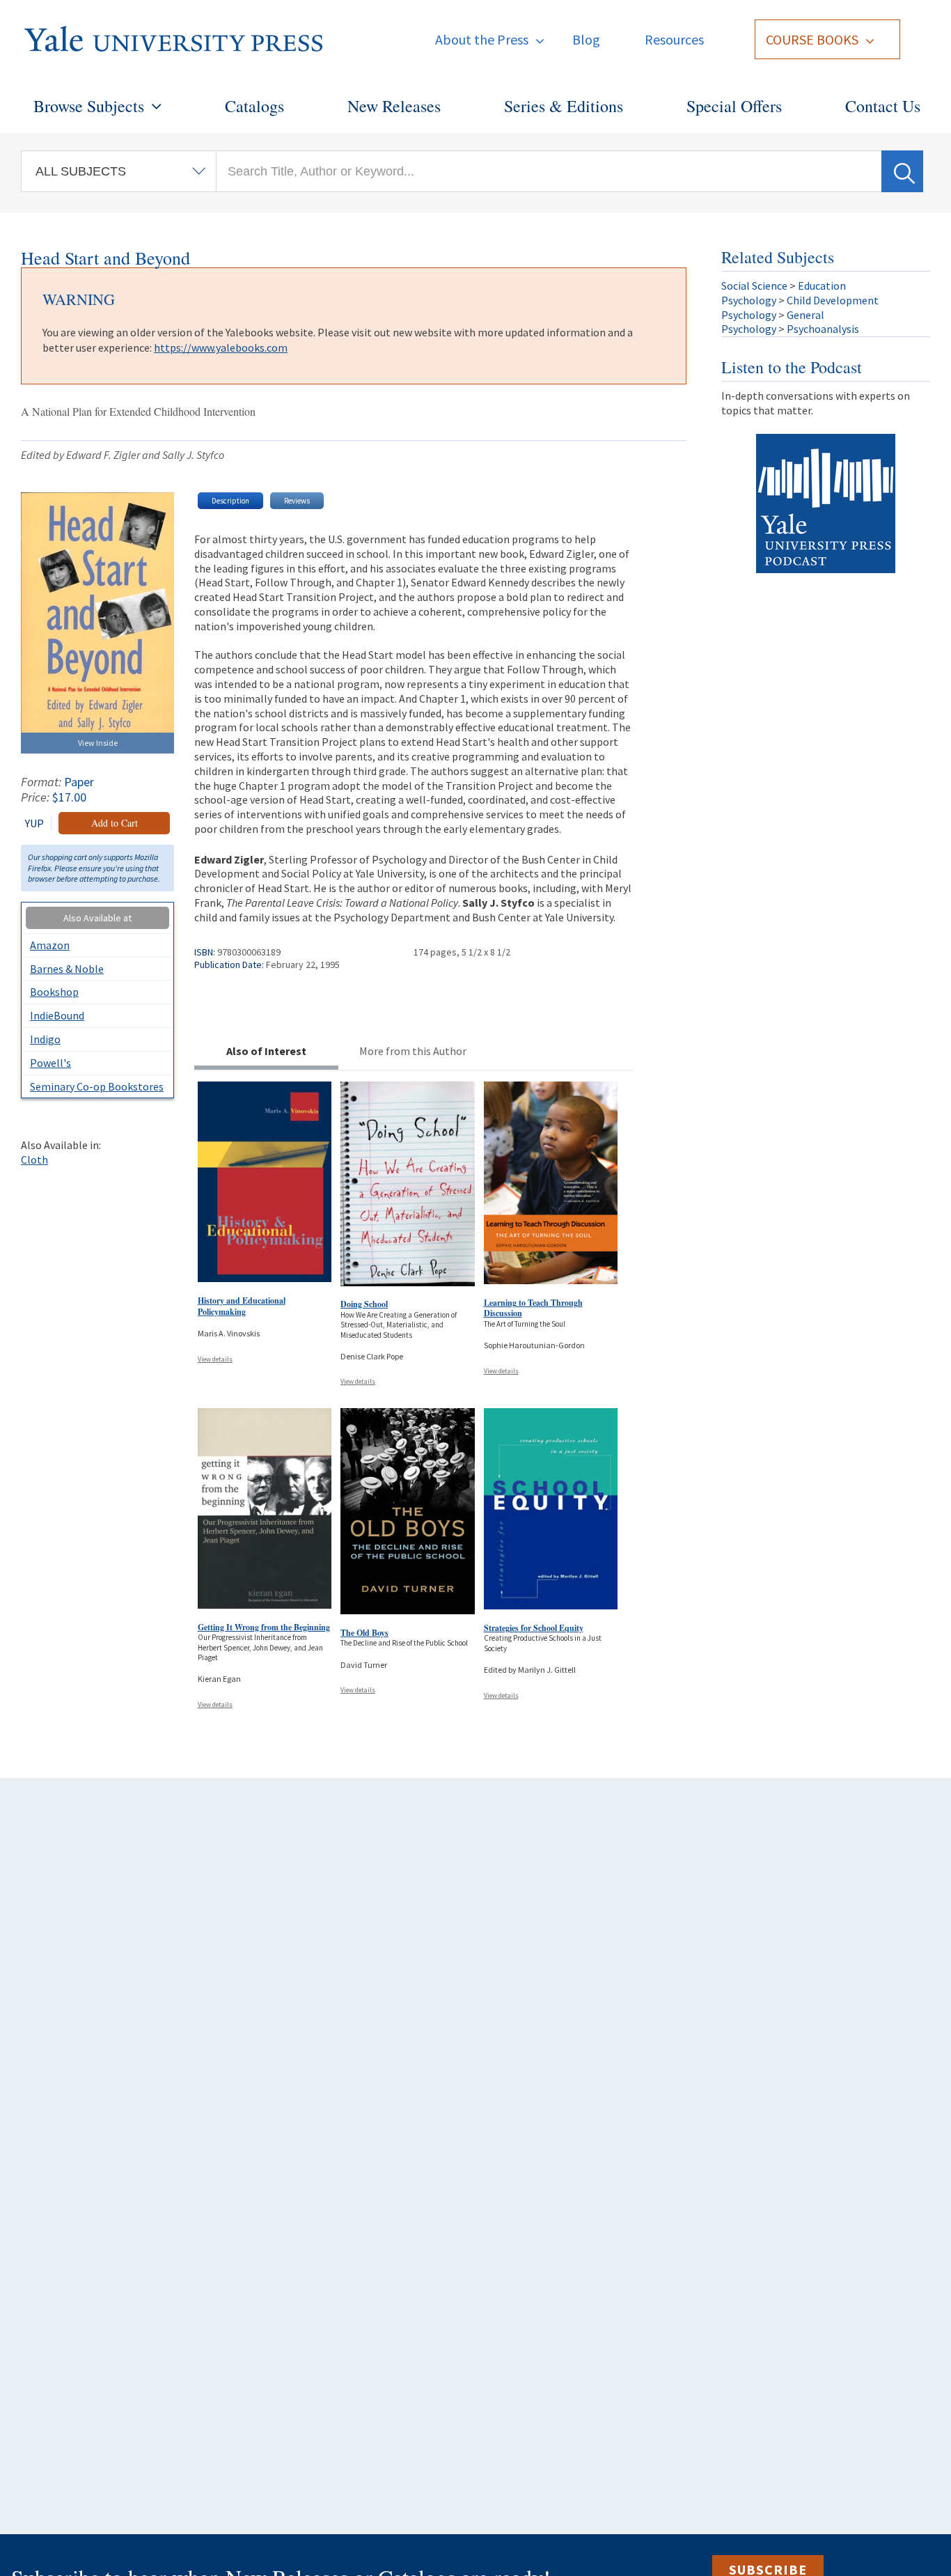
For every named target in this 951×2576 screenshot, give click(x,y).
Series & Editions (564, 106)
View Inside (98, 743)
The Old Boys (364, 1633)
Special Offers (734, 106)
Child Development (833, 300)
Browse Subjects (89, 106)
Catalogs (254, 106)
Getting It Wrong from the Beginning (264, 1627)
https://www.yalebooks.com (221, 348)
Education (822, 286)
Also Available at (97, 918)
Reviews (297, 501)
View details (215, 1359)
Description (230, 501)
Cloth (34, 1160)
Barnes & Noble (67, 969)
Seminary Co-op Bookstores (97, 1086)
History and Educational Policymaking (242, 1306)
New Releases (394, 106)
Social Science (754, 286)
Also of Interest (266, 1051)
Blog (586, 39)
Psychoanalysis (823, 329)
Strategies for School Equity (534, 1628)
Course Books (812, 39)
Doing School (364, 1304)
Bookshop (54, 992)
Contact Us (883, 106)
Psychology (749, 300)
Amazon (50, 945)
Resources (674, 39)
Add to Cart (115, 823)
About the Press (482, 39)
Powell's (50, 1063)
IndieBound (57, 1015)
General (805, 315)
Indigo (45, 1039)
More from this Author (413, 1051)
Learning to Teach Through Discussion (533, 1308)
